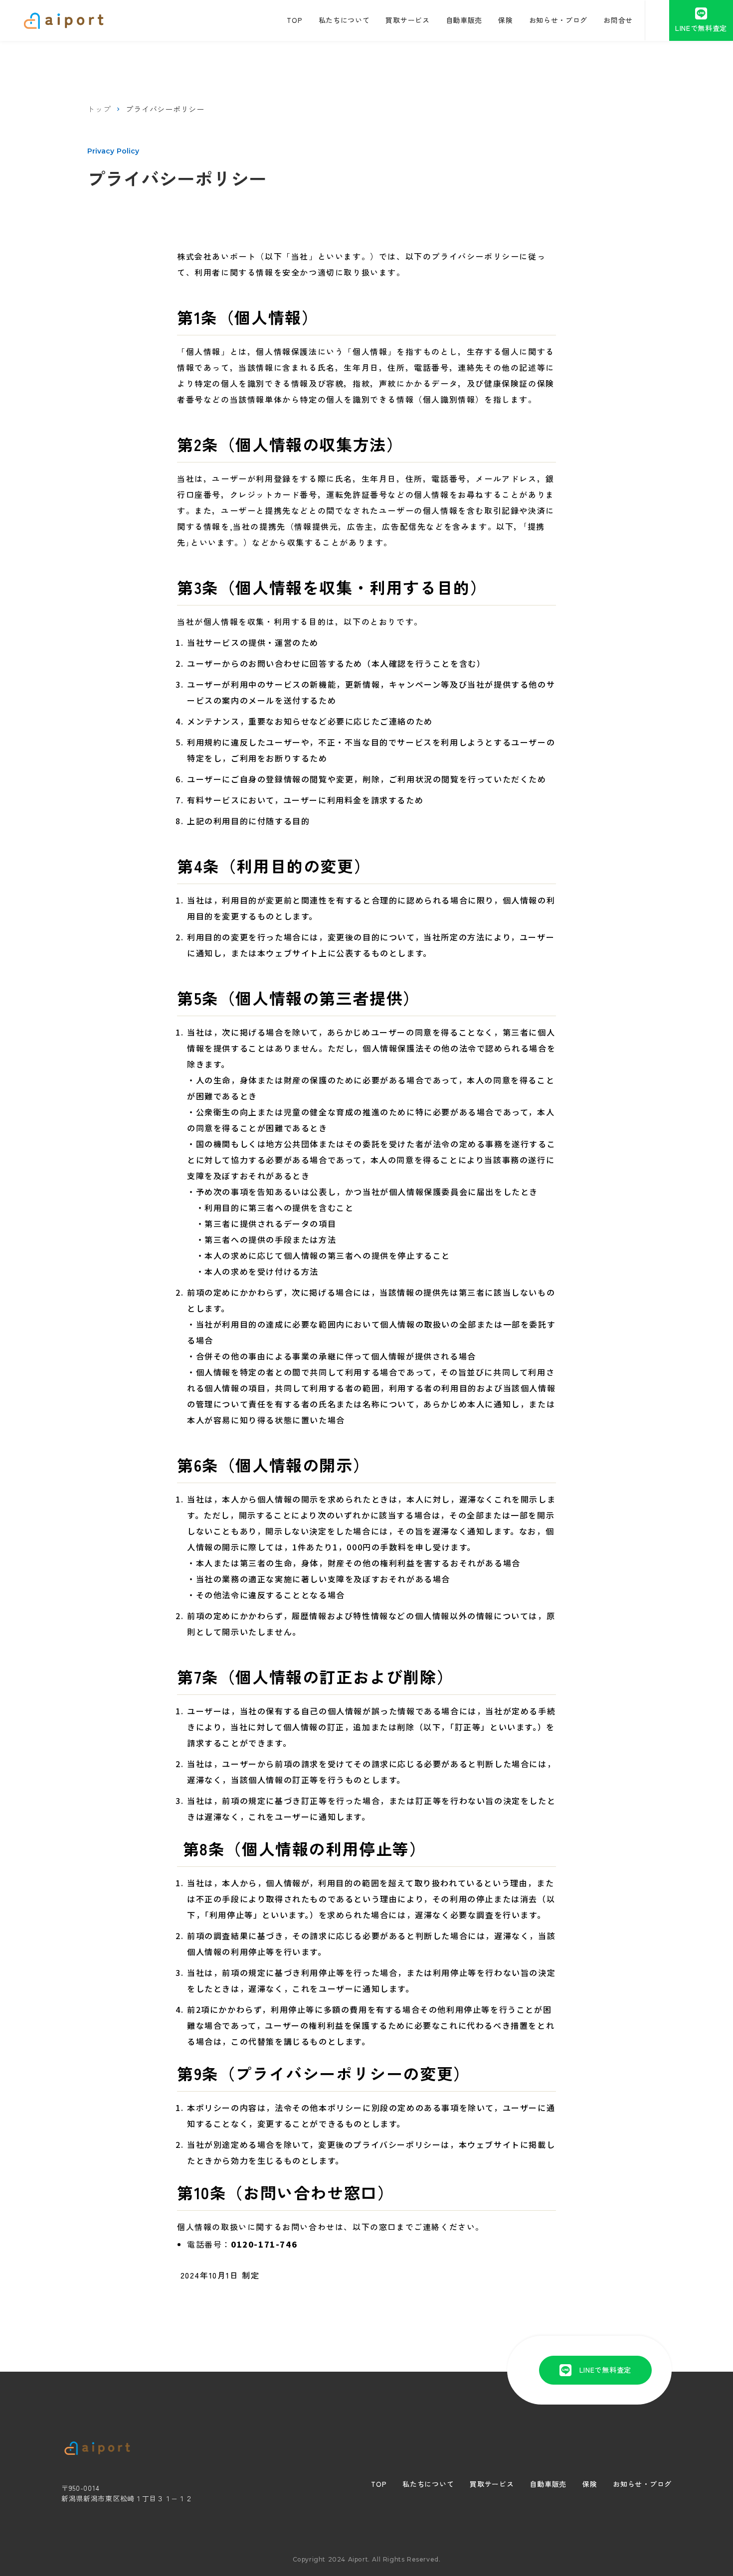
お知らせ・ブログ (642, 2484)
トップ (99, 109)
